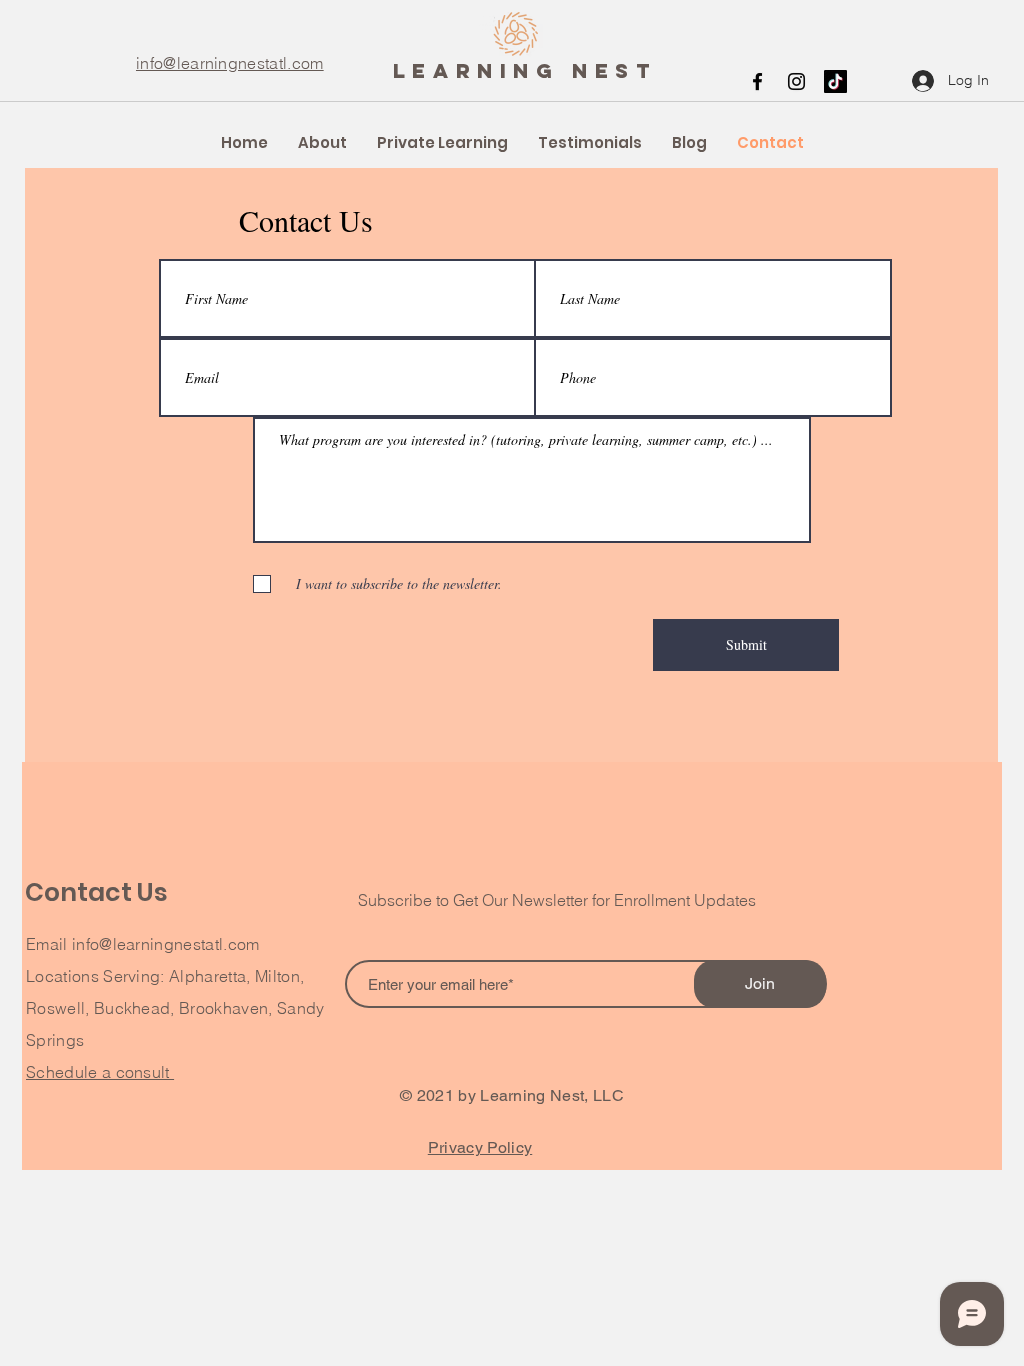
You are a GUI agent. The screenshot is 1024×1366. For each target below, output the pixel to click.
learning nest (525, 70)
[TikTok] (835, 81)
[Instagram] (796, 81)
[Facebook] (757, 81)
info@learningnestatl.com (230, 63)
